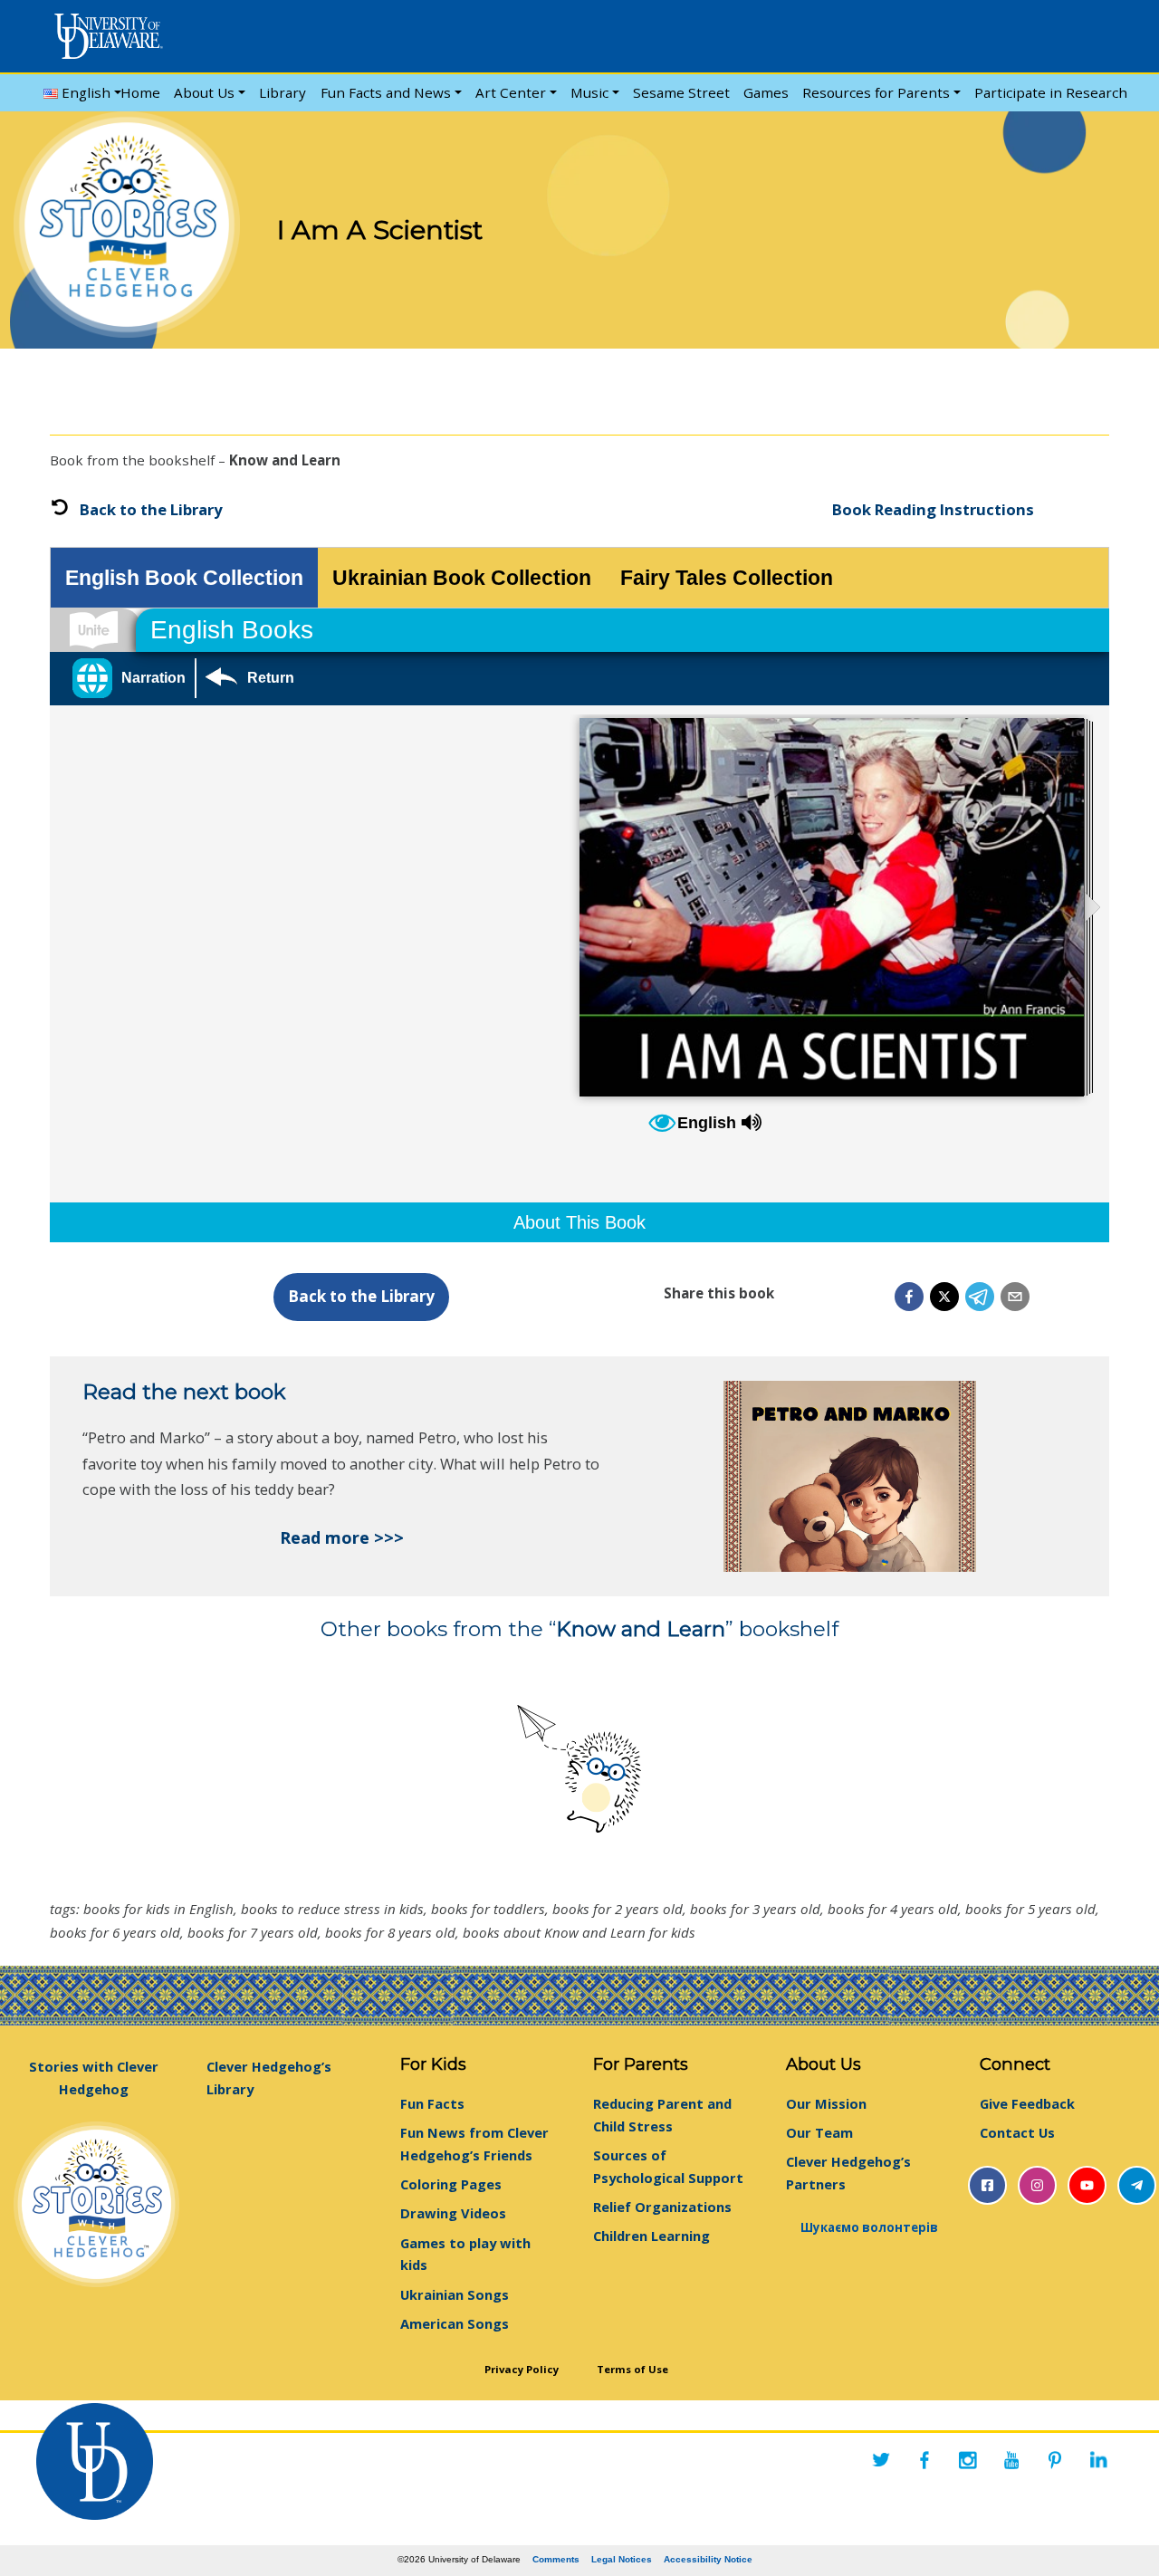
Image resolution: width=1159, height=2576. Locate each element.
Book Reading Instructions (933, 509)
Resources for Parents (876, 92)
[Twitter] (881, 2460)
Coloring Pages (451, 2184)
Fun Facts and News (386, 92)
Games (766, 92)
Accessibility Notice (708, 2559)
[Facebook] (924, 2460)
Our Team (819, 2132)
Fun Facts (432, 2103)
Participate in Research (1051, 92)
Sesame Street (681, 92)
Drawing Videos (453, 2213)
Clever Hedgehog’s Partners (848, 2173)
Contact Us (1017, 2132)
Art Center (511, 92)
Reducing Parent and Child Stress (662, 2115)
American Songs (455, 2323)
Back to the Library (151, 509)
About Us (204, 92)
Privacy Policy (522, 2368)
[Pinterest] (1055, 2460)
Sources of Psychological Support (668, 2166)
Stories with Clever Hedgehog (94, 2078)
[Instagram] (968, 2460)
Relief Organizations (662, 2207)
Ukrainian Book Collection (462, 578)
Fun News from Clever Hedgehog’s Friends (474, 2144)
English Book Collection (184, 578)
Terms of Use (632, 2368)
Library (283, 92)
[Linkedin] (1098, 2460)
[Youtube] (1011, 2460)
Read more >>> (342, 1537)
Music (589, 92)
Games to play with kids (465, 2254)
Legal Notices (622, 2559)
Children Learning (651, 2236)
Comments (556, 2559)
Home (140, 92)
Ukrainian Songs (455, 2294)
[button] (909, 1297)
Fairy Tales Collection (727, 578)
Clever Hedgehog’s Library (269, 2078)
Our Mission (826, 2103)
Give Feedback (1027, 2103)
